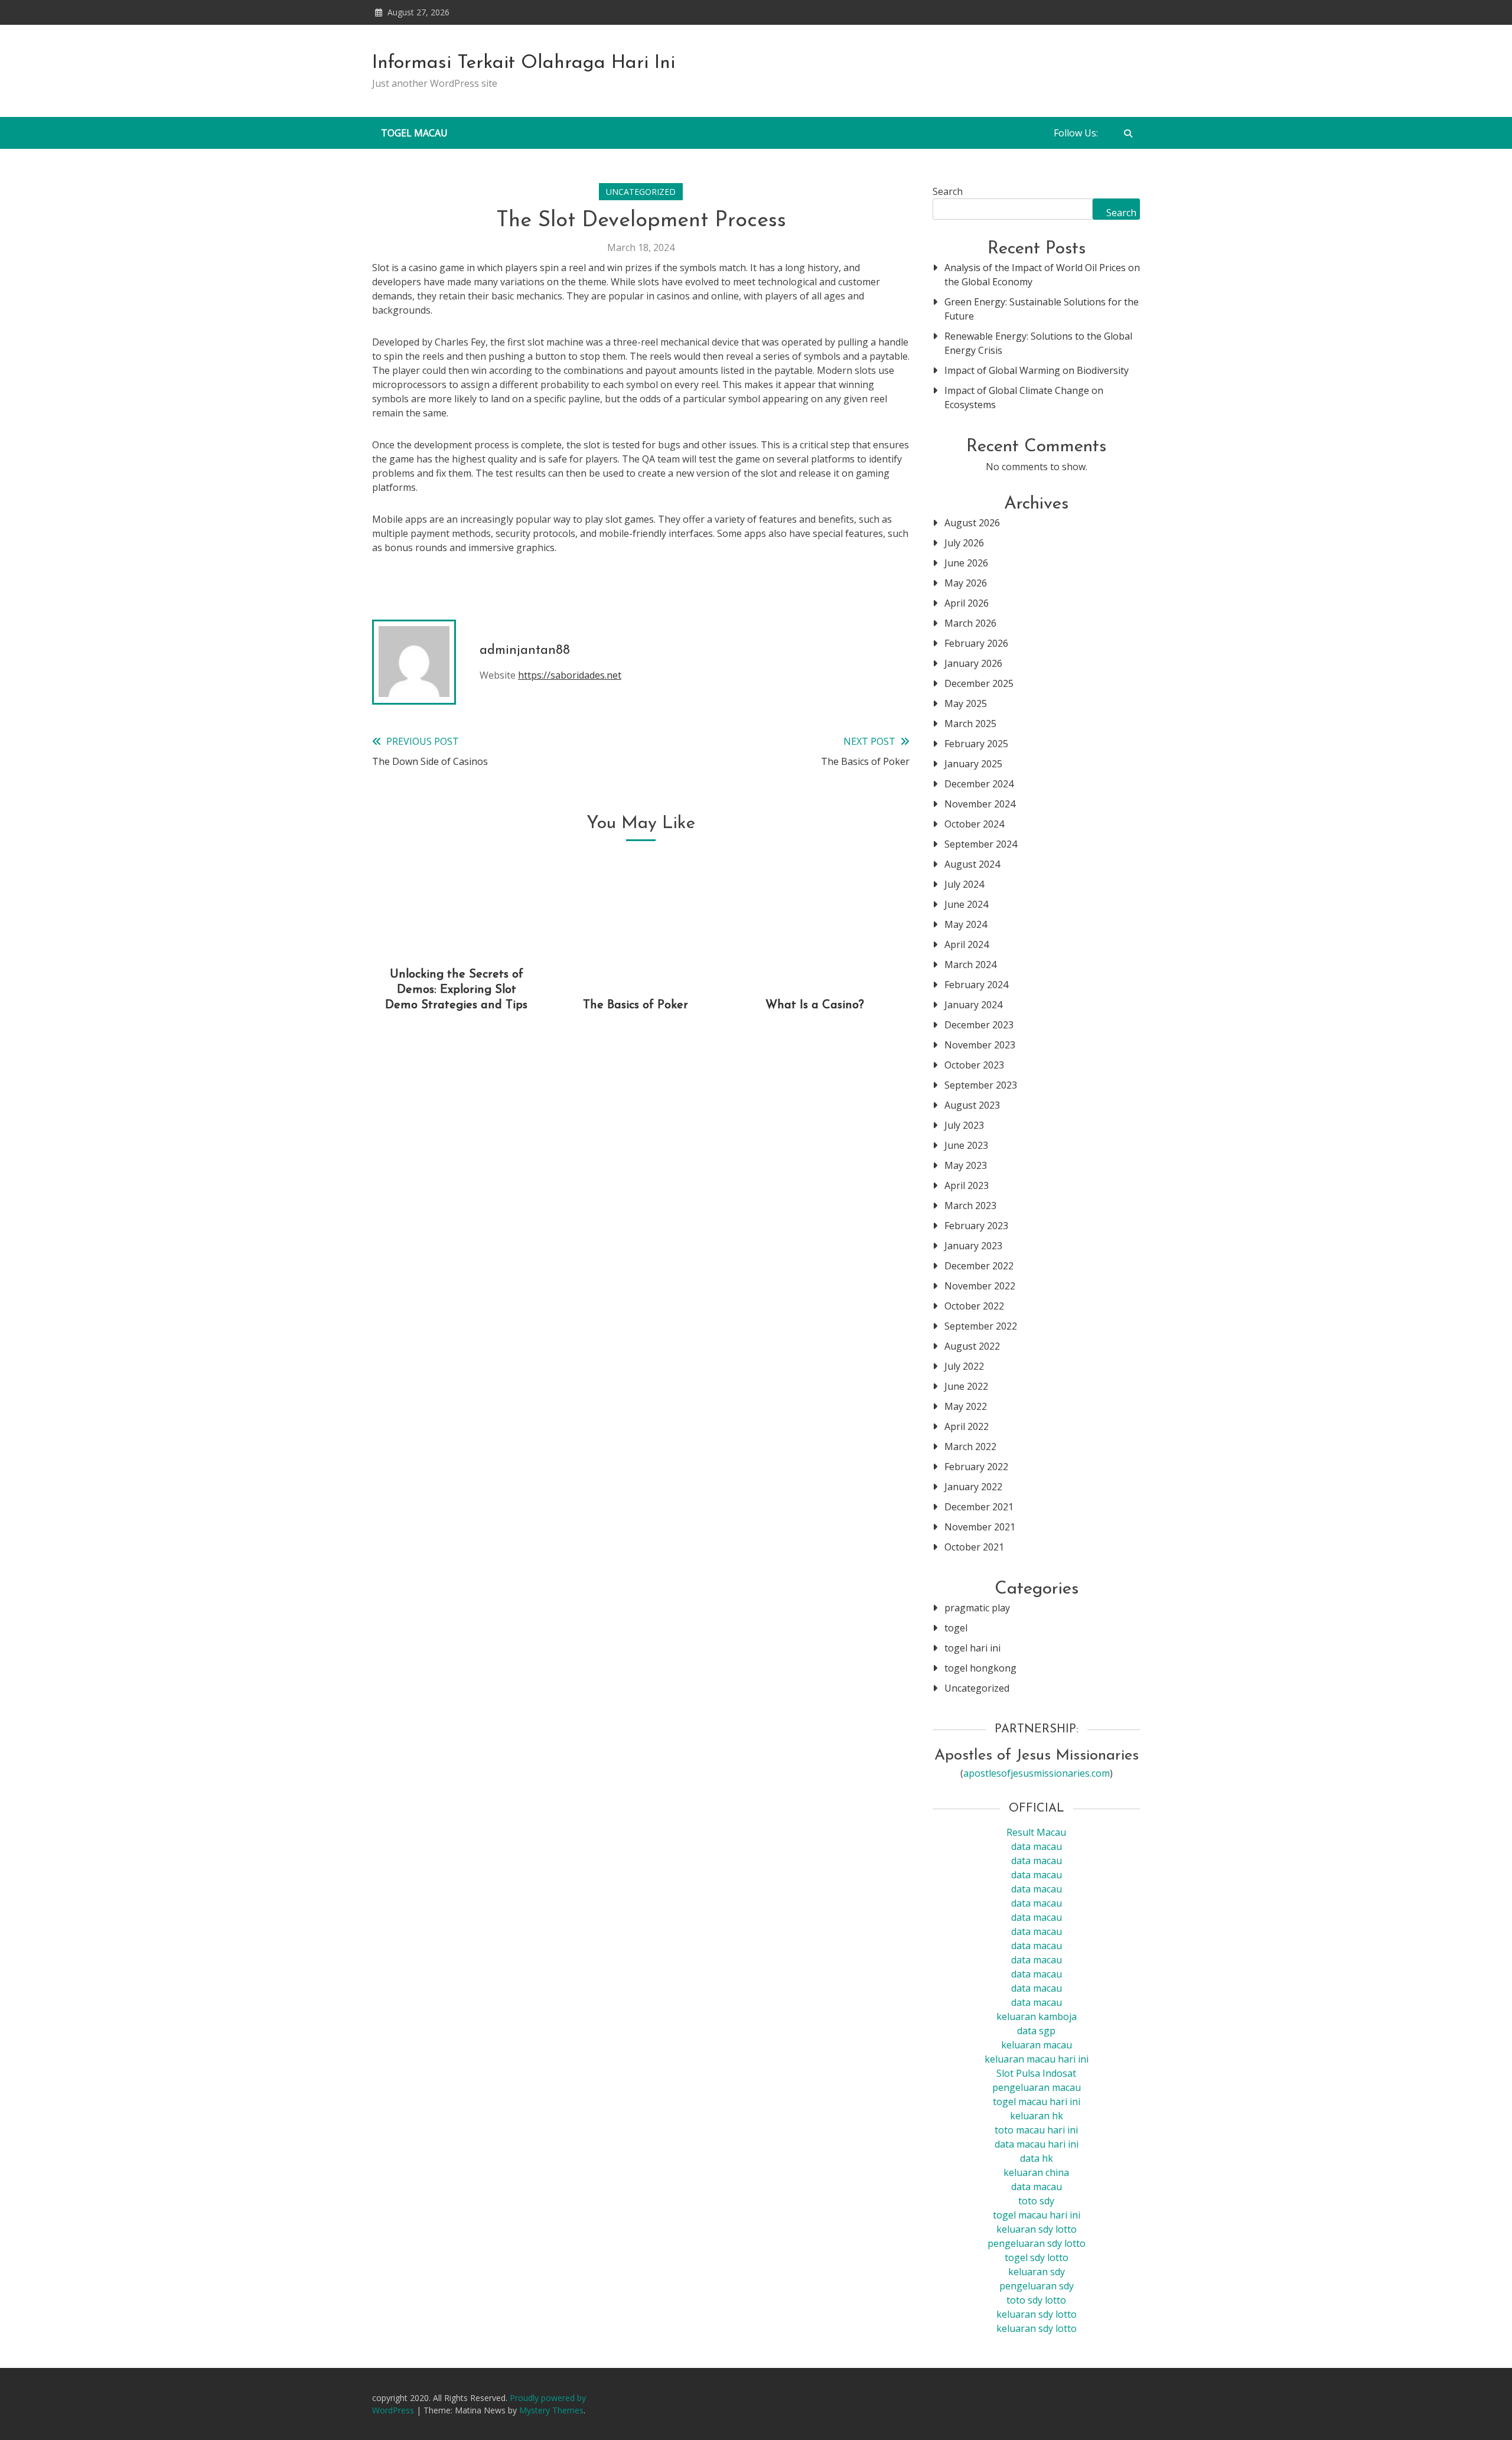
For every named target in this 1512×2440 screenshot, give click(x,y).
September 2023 (981, 1085)
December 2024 (979, 784)
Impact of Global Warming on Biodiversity (1037, 370)
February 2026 (976, 643)
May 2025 (966, 703)
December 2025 (979, 683)
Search (948, 191)
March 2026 (970, 623)
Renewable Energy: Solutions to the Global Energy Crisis (1038, 343)
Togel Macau (414, 133)
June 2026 (966, 563)
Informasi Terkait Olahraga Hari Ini (524, 63)
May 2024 (966, 924)
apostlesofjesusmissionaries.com (1037, 1773)
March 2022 (970, 1447)
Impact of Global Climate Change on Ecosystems (1024, 398)
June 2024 (966, 904)
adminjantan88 (525, 651)
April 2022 (967, 1426)
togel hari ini (972, 1648)
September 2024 (981, 844)
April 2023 (967, 1185)
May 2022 (966, 1406)
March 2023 (970, 1206)
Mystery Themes (551, 2410)
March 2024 (970, 965)
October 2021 (974, 1547)
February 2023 (976, 1226)
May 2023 (966, 1165)
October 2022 (974, 1306)
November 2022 (980, 1286)
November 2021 (980, 1527)
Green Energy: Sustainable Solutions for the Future (1042, 309)
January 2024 (973, 1005)
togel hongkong (980, 1668)
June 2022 (966, 1386)
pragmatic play (977, 1608)
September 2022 (981, 1326)
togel (956, 1628)
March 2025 (970, 724)
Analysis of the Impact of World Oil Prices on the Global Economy (1042, 275)
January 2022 (973, 1487)
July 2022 (964, 1366)
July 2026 (964, 543)
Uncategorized (641, 192)
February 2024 (976, 985)
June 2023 (966, 1145)
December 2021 (979, 1507)
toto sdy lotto (1036, 2300)
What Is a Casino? (815, 1005)
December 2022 (979, 1266)
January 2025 (973, 764)
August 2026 (972, 523)
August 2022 (972, 1346)
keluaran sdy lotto (1037, 2314)
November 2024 (980, 804)
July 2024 (964, 884)
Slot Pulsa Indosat (1036, 2073)
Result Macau (1036, 1832)
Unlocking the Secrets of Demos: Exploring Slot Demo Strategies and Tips (456, 990)
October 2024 (974, 824)
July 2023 (964, 1125)
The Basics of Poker (636, 1005)
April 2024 (967, 944)
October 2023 (974, 1065)
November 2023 (980, 1045)
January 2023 (973, 1246)
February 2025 (976, 744)
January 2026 (973, 663)
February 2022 (976, 1467)
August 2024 (972, 864)
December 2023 (979, 1025)
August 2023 (972, 1105)
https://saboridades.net (570, 675)
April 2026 (967, 603)
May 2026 (966, 583)
